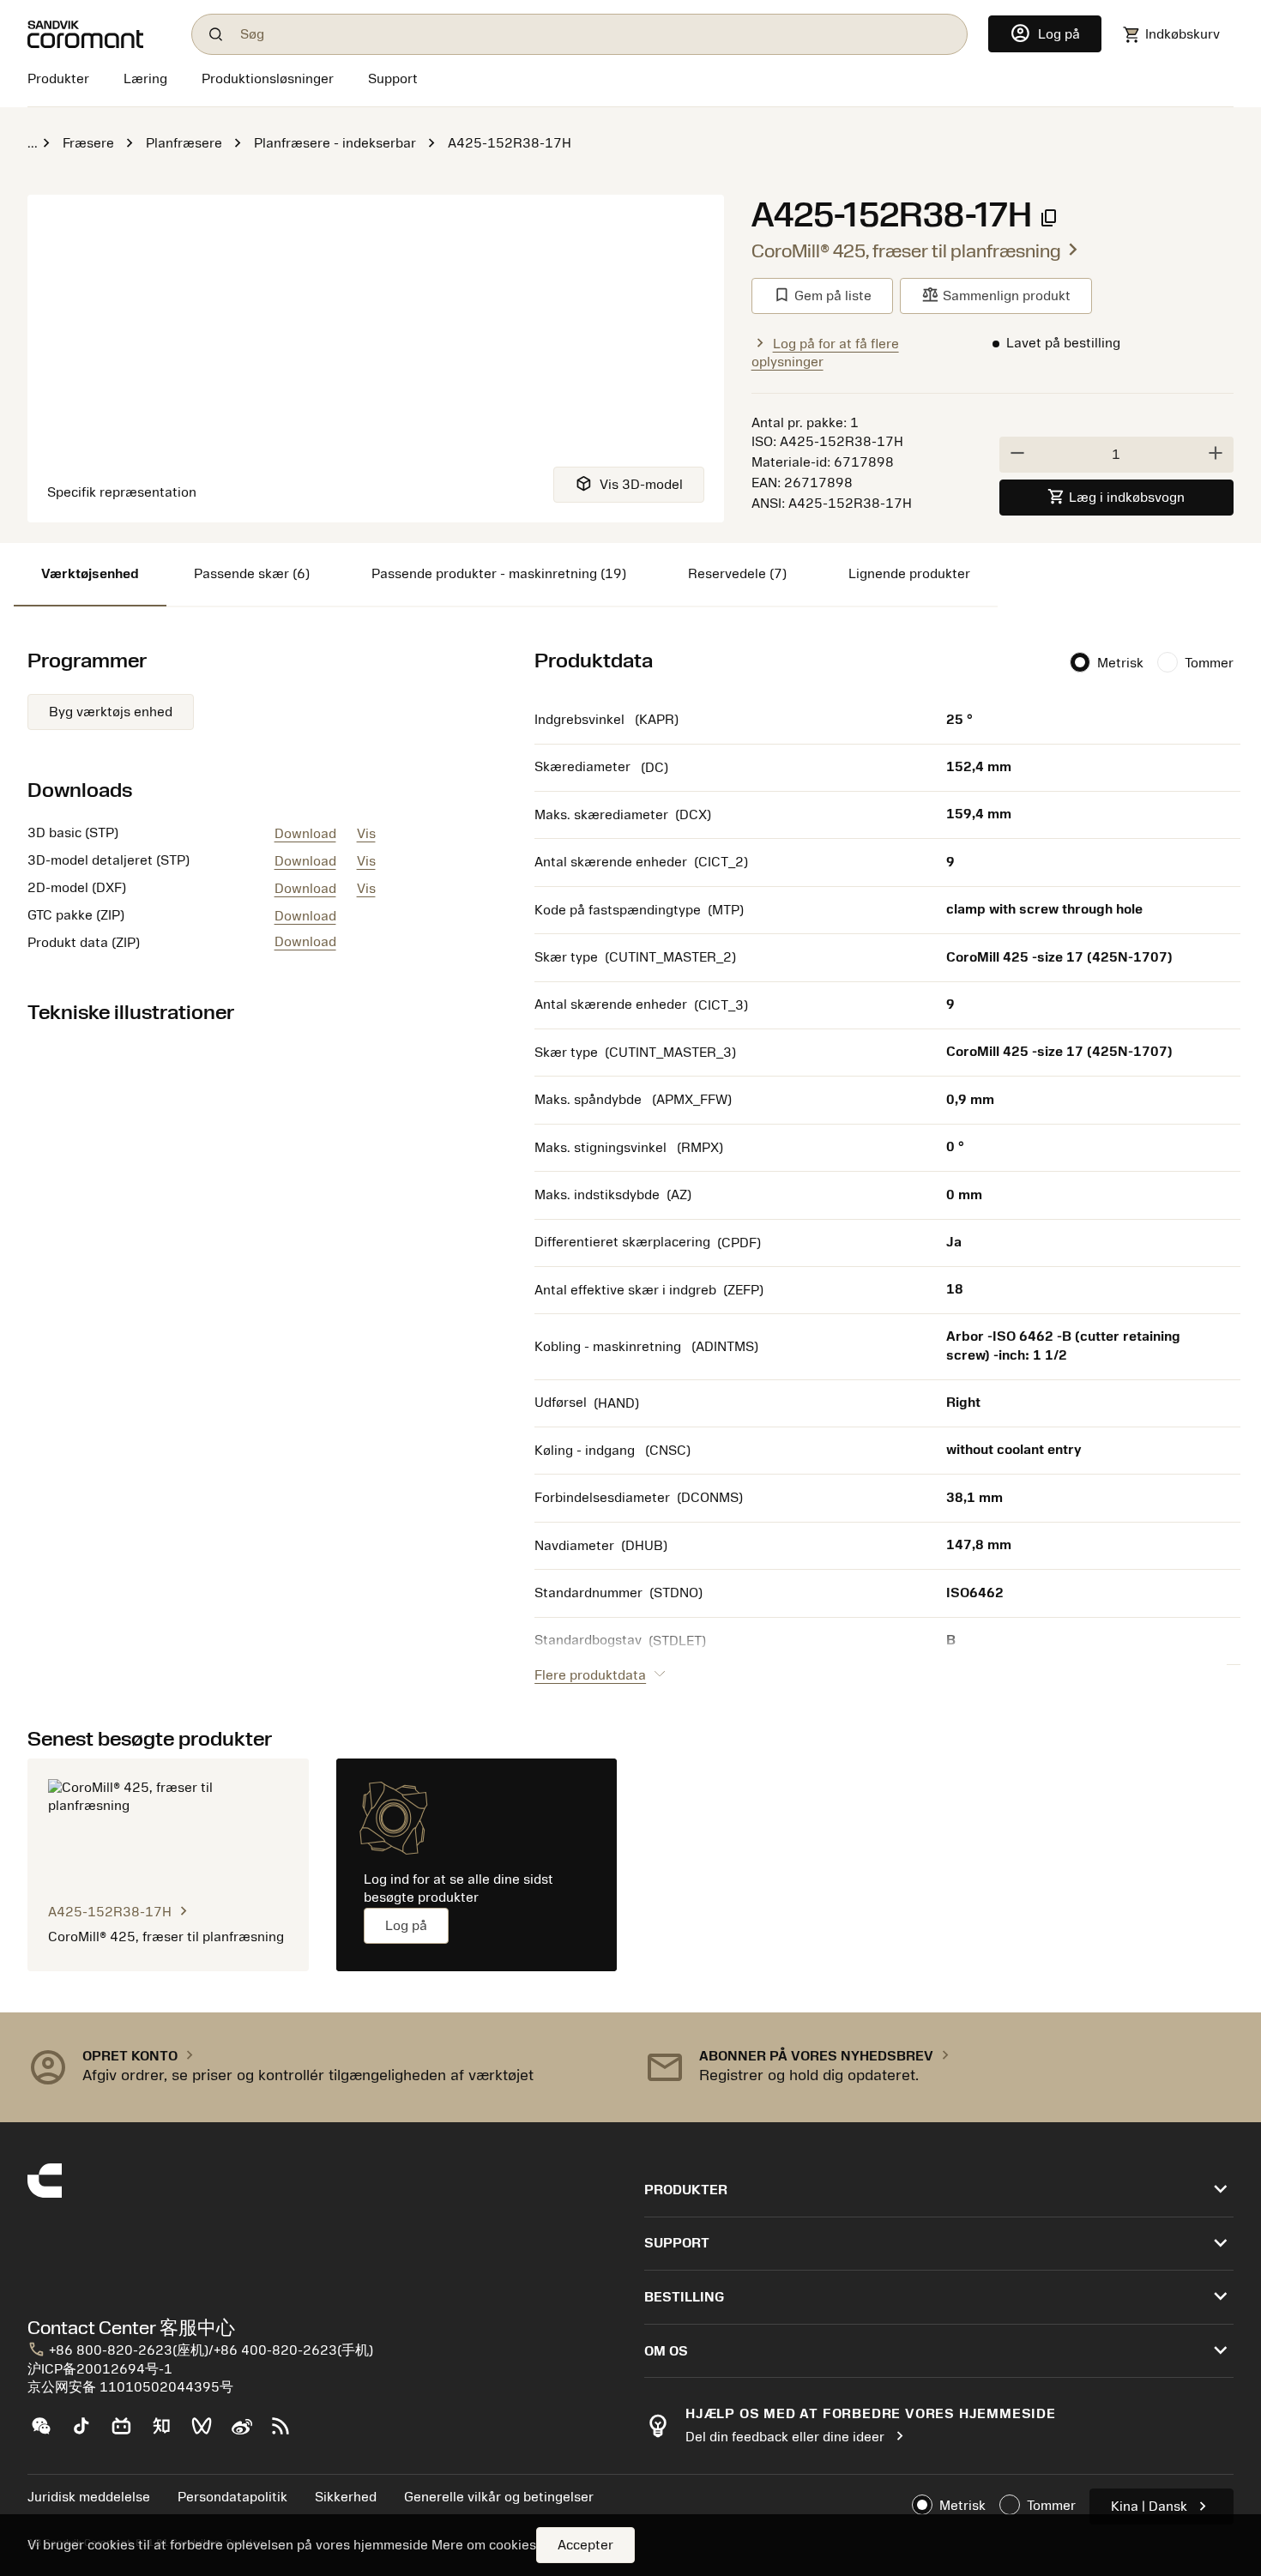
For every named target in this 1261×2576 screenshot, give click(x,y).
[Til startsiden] (99, 34)
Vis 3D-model (629, 483)
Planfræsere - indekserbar (335, 143)
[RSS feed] (288, 2433)
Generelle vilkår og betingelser (499, 2497)
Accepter (585, 2545)
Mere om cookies (484, 2545)
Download (305, 834)
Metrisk (1120, 663)
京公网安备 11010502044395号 (130, 2387)
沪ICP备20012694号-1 (100, 2369)
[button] (322, 2067)
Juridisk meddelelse (89, 2497)
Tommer (1209, 663)
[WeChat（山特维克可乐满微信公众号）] (48, 2433)
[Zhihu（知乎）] (169, 2433)
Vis (366, 834)
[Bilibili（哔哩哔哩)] (128, 2433)
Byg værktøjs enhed (111, 712)
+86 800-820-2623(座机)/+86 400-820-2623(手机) (200, 2350)
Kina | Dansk (1161, 2506)
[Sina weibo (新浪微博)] (248, 2433)
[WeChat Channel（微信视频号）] (209, 2433)
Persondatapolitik (232, 2497)
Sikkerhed (346, 2497)
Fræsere (88, 143)
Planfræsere (184, 143)
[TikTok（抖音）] (88, 2433)
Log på (406, 1926)
